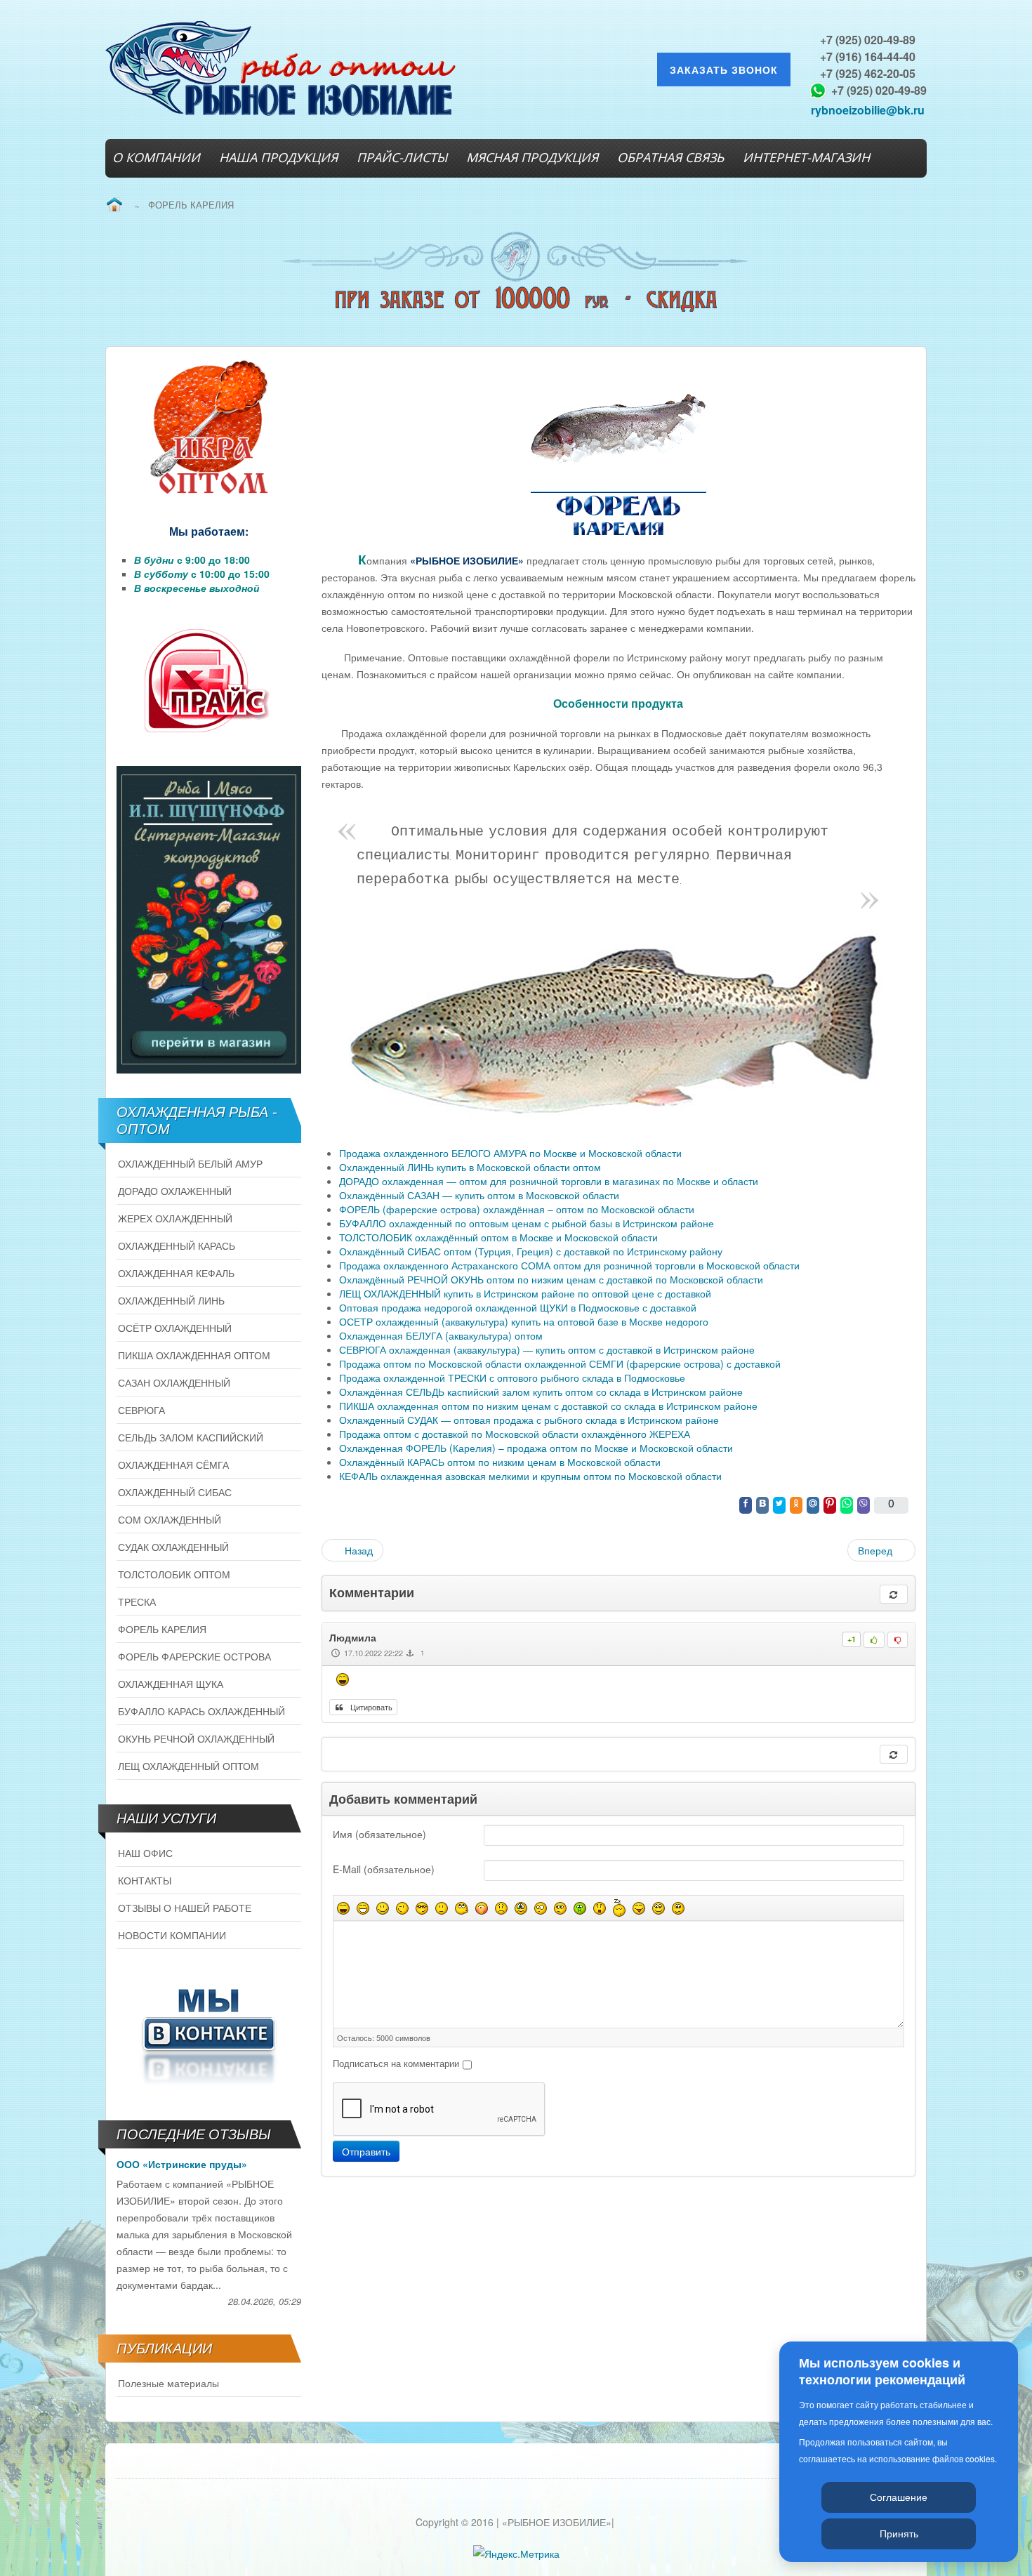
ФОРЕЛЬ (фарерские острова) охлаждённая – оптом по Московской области (517, 1209)
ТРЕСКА (137, 1601)
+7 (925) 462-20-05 (868, 73)
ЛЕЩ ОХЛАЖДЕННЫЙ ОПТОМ (188, 1766)
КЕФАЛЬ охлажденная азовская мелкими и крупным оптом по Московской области (530, 1476)
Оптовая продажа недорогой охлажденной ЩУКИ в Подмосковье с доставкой (518, 1307)
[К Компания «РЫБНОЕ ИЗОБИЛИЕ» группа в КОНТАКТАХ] (209, 2033)
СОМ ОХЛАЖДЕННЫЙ (170, 1519)
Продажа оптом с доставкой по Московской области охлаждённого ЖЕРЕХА (515, 1434)
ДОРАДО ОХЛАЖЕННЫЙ (175, 1191)
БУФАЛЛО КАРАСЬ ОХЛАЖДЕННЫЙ (201, 1711)
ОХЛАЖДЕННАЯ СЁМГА (173, 1465)
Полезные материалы (168, 2383)
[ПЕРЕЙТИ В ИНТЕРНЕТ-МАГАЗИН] (209, 920)
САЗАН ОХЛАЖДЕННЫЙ (174, 1382)
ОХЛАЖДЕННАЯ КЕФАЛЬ (176, 1273)
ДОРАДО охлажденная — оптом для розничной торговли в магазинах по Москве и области (549, 1181)
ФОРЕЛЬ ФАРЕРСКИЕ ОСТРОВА (194, 1656)
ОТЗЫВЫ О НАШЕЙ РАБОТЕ (185, 1908)
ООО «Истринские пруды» (182, 2164)
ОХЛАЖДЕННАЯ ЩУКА (171, 1684)
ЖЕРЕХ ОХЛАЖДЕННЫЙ (175, 1218)
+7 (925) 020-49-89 (868, 40)
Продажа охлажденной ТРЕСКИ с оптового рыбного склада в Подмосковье (512, 1378)
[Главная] (114, 205)
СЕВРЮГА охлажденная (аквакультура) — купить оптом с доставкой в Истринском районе (547, 1349)
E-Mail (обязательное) (384, 1869)
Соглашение (899, 2497)
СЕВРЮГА (141, 1410)
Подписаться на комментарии (396, 2063)
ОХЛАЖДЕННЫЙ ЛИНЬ (171, 1300)
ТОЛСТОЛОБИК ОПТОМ (174, 1574)
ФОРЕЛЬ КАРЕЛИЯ (162, 1629)
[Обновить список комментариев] (894, 1594)
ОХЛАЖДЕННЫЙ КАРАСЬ (177, 1246)
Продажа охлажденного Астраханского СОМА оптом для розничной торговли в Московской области (569, 1265)
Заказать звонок (724, 70)
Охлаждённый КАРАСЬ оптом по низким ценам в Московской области (500, 1462)
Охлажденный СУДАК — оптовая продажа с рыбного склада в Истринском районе (529, 1420)
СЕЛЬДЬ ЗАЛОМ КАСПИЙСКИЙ (191, 1437)
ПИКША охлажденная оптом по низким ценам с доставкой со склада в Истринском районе (548, 1406)
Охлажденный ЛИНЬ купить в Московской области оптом (470, 1167)
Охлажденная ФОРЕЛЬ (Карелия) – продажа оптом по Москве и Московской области (536, 1448)
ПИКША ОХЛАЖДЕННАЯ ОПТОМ (194, 1355)
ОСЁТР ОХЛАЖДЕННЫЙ (175, 1328)
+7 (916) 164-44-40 (868, 57)
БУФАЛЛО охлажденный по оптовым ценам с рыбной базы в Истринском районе (527, 1223)
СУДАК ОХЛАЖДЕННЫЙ (173, 1547)
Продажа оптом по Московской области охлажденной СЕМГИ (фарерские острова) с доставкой (560, 1363)
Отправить (366, 2151)
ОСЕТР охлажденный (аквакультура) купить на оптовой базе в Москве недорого (524, 1321)
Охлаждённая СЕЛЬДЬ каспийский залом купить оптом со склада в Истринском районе (541, 1392)
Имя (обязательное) (379, 1834)
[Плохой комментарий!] (898, 1640)
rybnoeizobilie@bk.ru (868, 110)
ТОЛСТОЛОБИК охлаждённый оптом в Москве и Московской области (498, 1237)
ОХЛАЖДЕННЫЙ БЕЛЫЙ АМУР (190, 1163)
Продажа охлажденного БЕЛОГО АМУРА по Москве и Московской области (510, 1153)
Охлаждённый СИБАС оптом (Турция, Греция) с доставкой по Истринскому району (531, 1251)
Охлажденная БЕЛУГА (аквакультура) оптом (441, 1335)
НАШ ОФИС (145, 1853)
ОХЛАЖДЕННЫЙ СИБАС (175, 1492)
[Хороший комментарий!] (874, 1640)
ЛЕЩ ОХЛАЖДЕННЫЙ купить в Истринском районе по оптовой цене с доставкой (525, 1293)
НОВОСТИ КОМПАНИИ (172, 1935)
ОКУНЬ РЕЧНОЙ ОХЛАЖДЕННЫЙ (196, 1738)
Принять (899, 2533)
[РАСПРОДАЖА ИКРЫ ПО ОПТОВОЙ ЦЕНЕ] (209, 428)
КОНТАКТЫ (145, 1880)
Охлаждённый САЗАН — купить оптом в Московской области (479, 1195)
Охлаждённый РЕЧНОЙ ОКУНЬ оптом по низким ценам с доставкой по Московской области (551, 1279)
